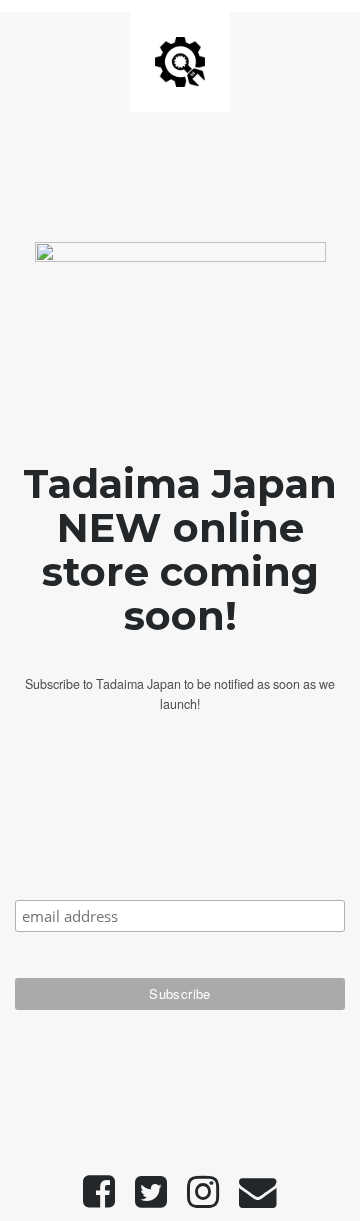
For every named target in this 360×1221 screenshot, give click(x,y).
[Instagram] (203, 1200)
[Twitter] (151, 1200)
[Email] (258, 1200)
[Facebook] (99, 1200)
